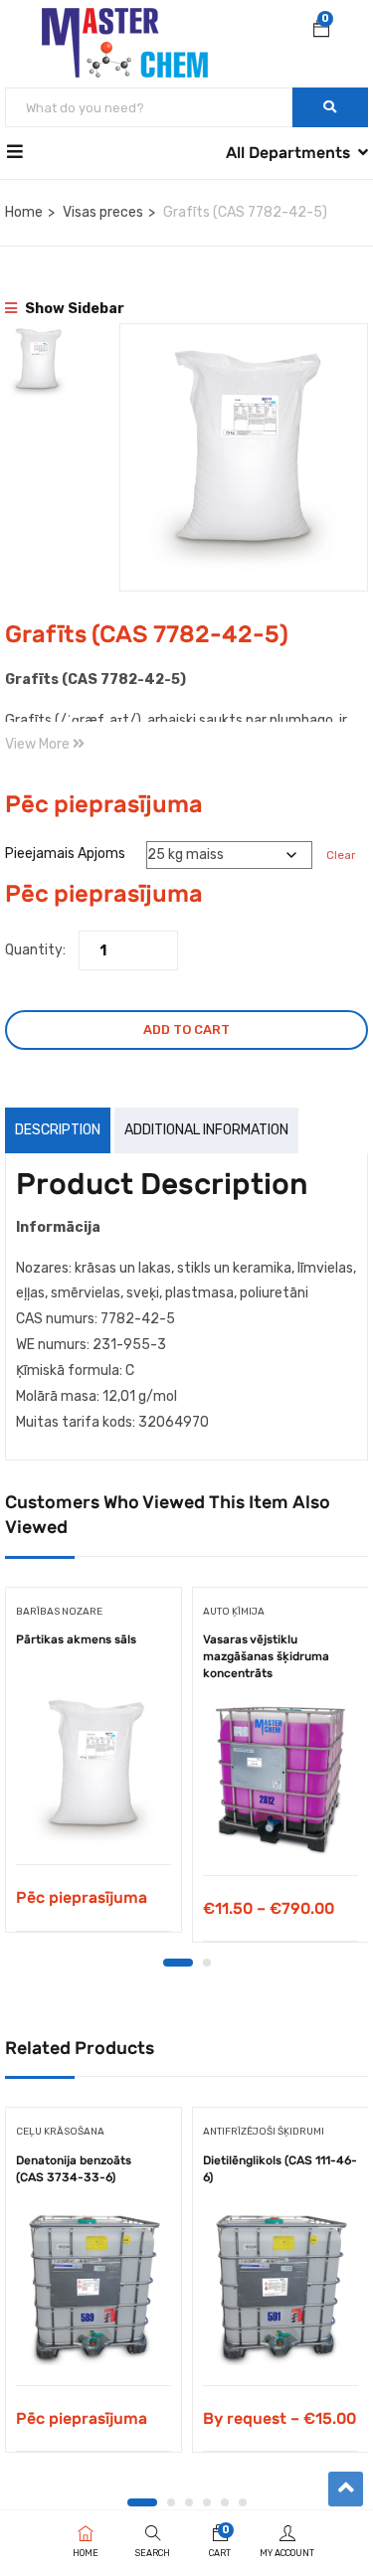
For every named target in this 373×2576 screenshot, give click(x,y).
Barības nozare (59, 1612)
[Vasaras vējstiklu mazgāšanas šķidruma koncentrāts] (280, 1778)
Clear (341, 855)
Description (58, 1130)
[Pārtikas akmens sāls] (93, 1767)
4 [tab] (207, 2502)
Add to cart (186, 1030)
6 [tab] (243, 2502)
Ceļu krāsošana (60, 2132)
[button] (321, 31)
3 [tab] (189, 2502)
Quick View (94, 1814)
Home (24, 212)
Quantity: (35, 950)
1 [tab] (178, 1963)
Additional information (206, 1130)
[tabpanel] (93, 1767)
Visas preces (103, 212)
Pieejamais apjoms (65, 854)
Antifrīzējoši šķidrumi (264, 2132)
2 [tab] (207, 1963)
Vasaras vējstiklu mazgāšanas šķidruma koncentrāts (266, 1656)
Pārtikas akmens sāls (76, 1639)
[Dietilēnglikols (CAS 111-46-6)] (280, 2288)
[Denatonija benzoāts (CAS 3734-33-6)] (93, 2288)
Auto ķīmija (234, 1612)
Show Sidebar (73, 309)
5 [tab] (225, 2502)
